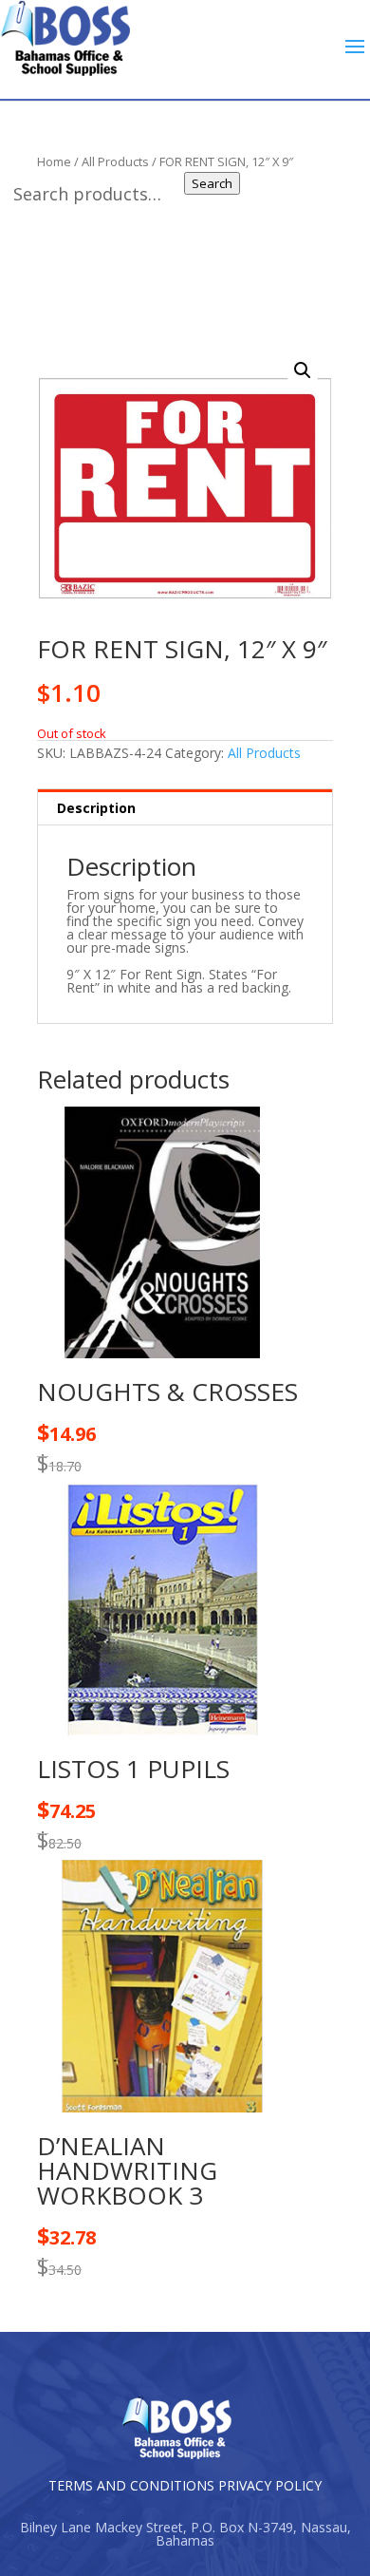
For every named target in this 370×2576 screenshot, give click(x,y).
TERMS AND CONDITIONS (131, 2485)
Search (212, 183)
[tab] (185, 807)
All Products (264, 753)
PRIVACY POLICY (270, 2485)
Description (96, 808)
